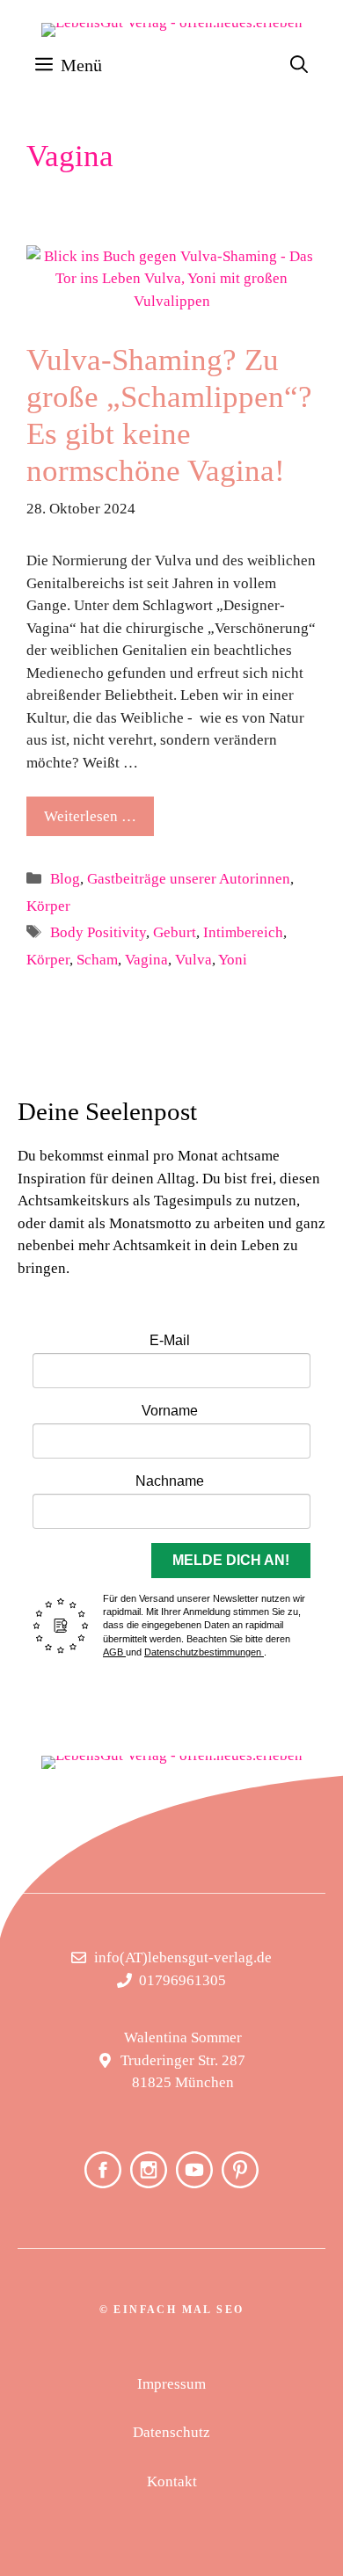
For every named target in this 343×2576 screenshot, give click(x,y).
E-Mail (170, 1340)
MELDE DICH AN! (231, 1560)
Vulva (193, 960)
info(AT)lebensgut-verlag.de (183, 1957)
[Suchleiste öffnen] (299, 65)
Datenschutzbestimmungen (204, 1652)
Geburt (175, 932)
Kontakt (172, 2481)
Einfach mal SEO (179, 2310)
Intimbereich (243, 932)
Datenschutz (171, 2432)
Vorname (170, 1411)
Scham (97, 960)
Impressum (171, 2384)
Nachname (170, 1481)
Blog (65, 879)
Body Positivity (98, 932)
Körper (48, 906)
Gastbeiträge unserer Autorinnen (189, 879)
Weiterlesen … (90, 816)
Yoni (233, 960)
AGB (114, 1652)
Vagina (146, 960)
